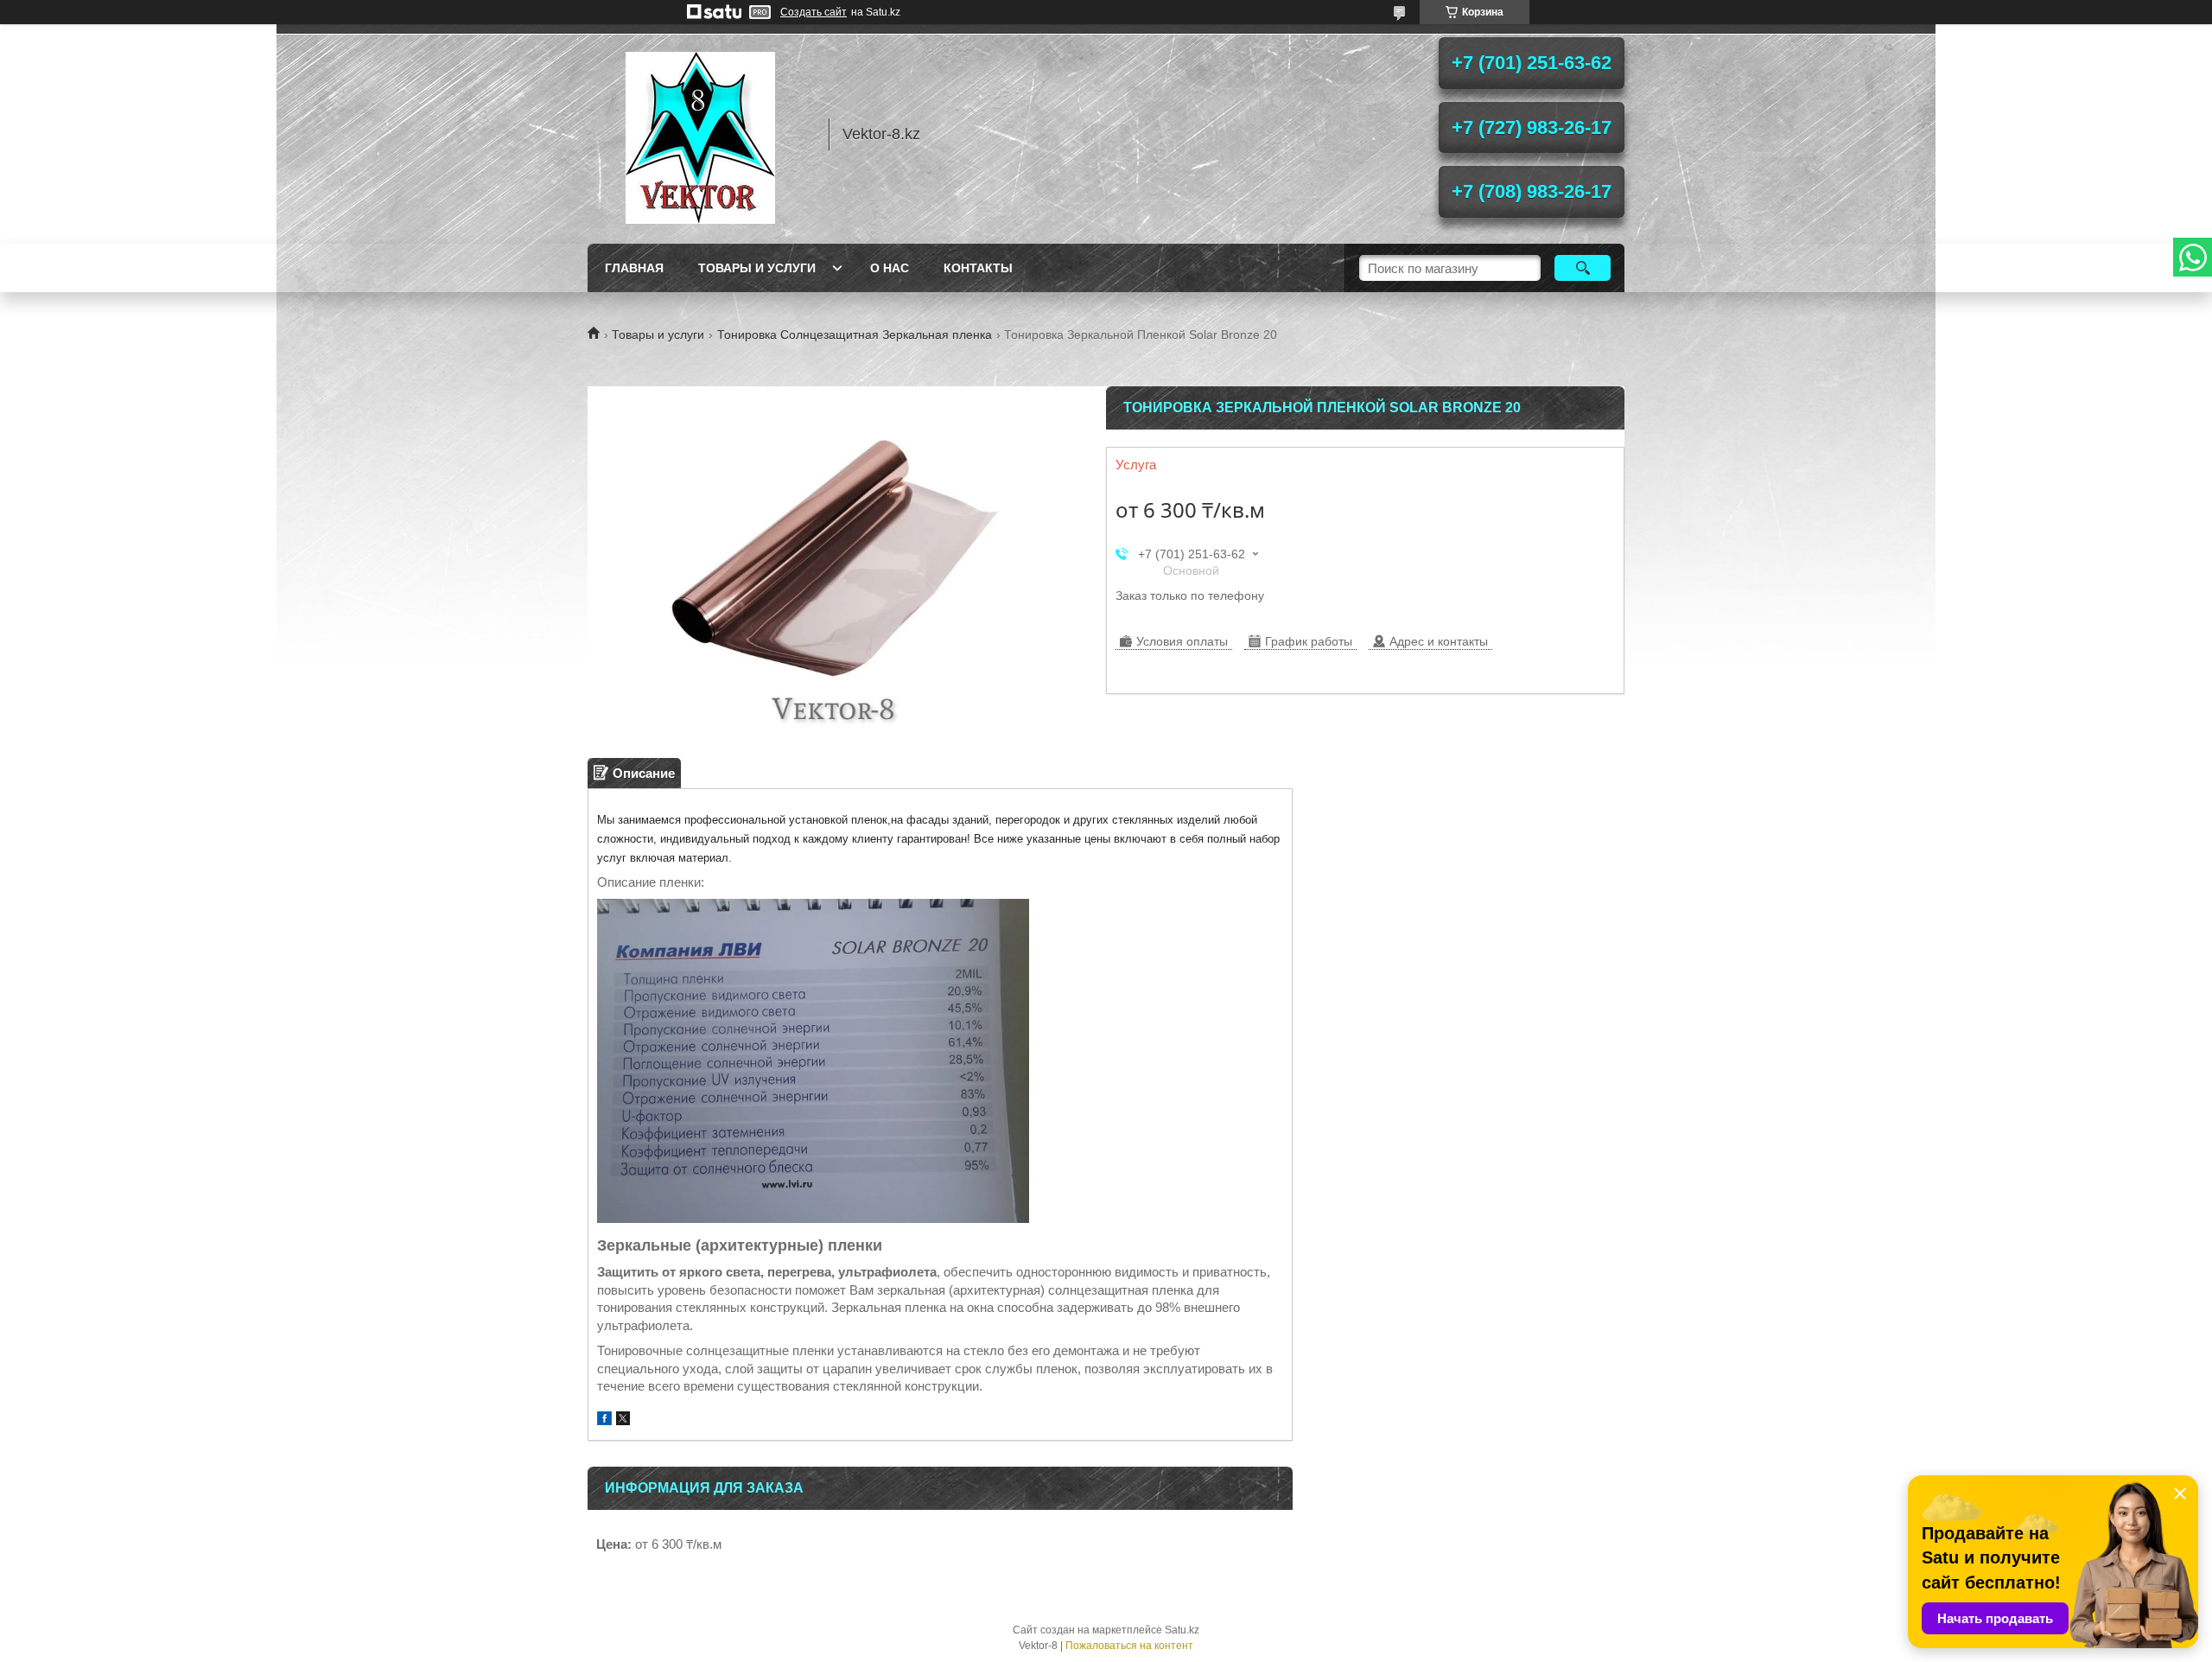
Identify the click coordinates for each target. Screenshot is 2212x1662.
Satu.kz (1182, 1630)
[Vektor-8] (700, 134)
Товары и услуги (757, 268)
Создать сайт (814, 12)
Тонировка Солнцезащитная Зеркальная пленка (855, 334)
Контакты (978, 268)
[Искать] (1583, 268)
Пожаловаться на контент (1129, 1646)
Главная (634, 268)
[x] (623, 1420)
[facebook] (604, 1420)
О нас (890, 268)
